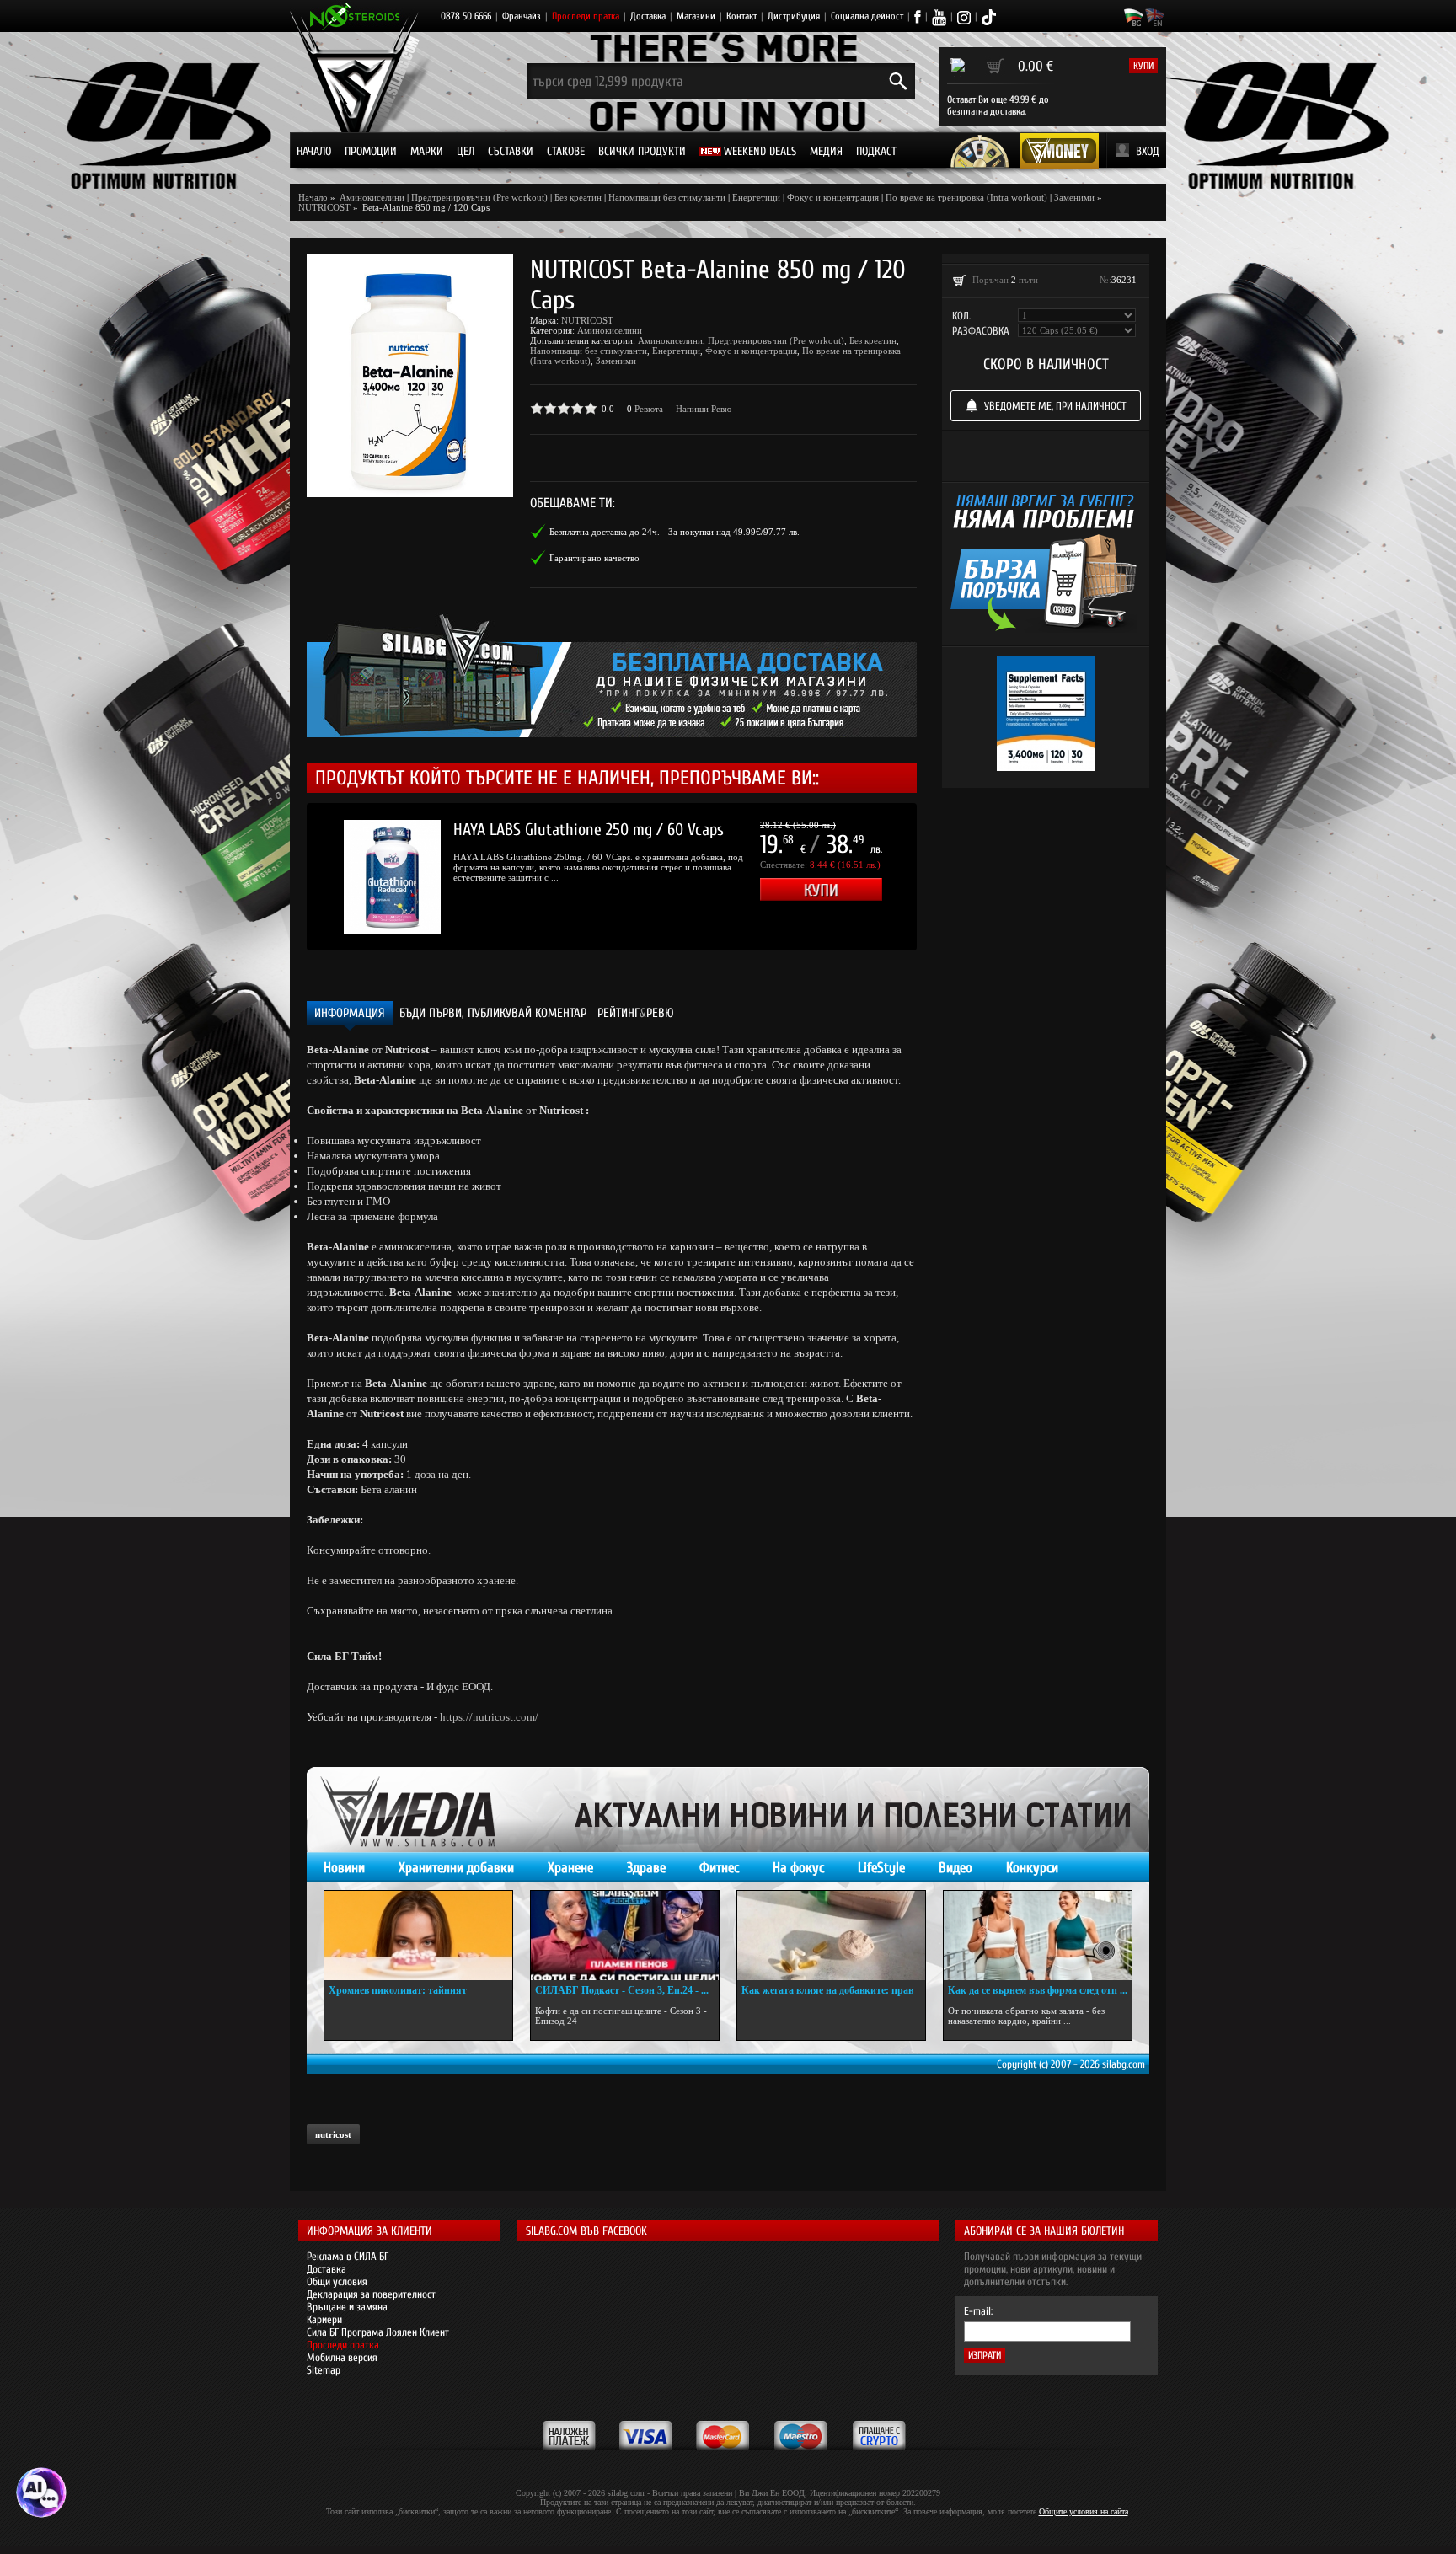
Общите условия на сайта (1084, 2511)
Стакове (566, 151)
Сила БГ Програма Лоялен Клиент (378, 2332)
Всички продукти (642, 151)
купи (1143, 66)
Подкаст (876, 151)
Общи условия (337, 2281)
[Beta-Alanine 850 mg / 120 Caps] (410, 376)
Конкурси (1032, 1868)
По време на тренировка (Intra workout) (966, 197)
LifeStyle (881, 1868)
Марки (427, 151)
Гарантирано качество (594, 558)
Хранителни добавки (456, 1868)
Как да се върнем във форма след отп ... (1038, 1990)
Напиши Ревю (704, 409)
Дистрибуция (794, 16)
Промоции (371, 151)
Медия (826, 151)
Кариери (324, 2319)
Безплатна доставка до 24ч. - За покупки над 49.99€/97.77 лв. (674, 532)
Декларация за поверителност (371, 2294)
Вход (1148, 151)
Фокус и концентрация (833, 197)
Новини (344, 1868)
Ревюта (649, 409)
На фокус (798, 1868)
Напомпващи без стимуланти (667, 197)
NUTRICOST (587, 320)
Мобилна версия (342, 2357)
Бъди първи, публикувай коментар (493, 1013)
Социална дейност (867, 16)
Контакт (741, 16)
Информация (350, 1013)
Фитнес (719, 1868)
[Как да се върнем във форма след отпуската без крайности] (1038, 1936)
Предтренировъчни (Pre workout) (479, 197)
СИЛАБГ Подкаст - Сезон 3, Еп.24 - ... (622, 1990)
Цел (466, 151)
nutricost (333, 2134)
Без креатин (578, 197)
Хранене (570, 1868)
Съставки (511, 151)
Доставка (648, 16)
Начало (314, 151)
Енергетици (756, 197)
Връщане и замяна (347, 2307)
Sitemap (324, 2370)
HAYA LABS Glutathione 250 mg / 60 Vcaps (589, 830)
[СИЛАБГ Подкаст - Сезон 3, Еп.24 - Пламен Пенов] (625, 1936)
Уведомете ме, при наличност (1055, 406)
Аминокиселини (610, 330)
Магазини (696, 16)
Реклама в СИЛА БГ (348, 2256)
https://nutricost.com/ (489, 1717)
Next (942, 877)
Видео (955, 1868)
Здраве (646, 1868)
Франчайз (522, 16)
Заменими (1074, 197)
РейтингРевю (636, 1013)
